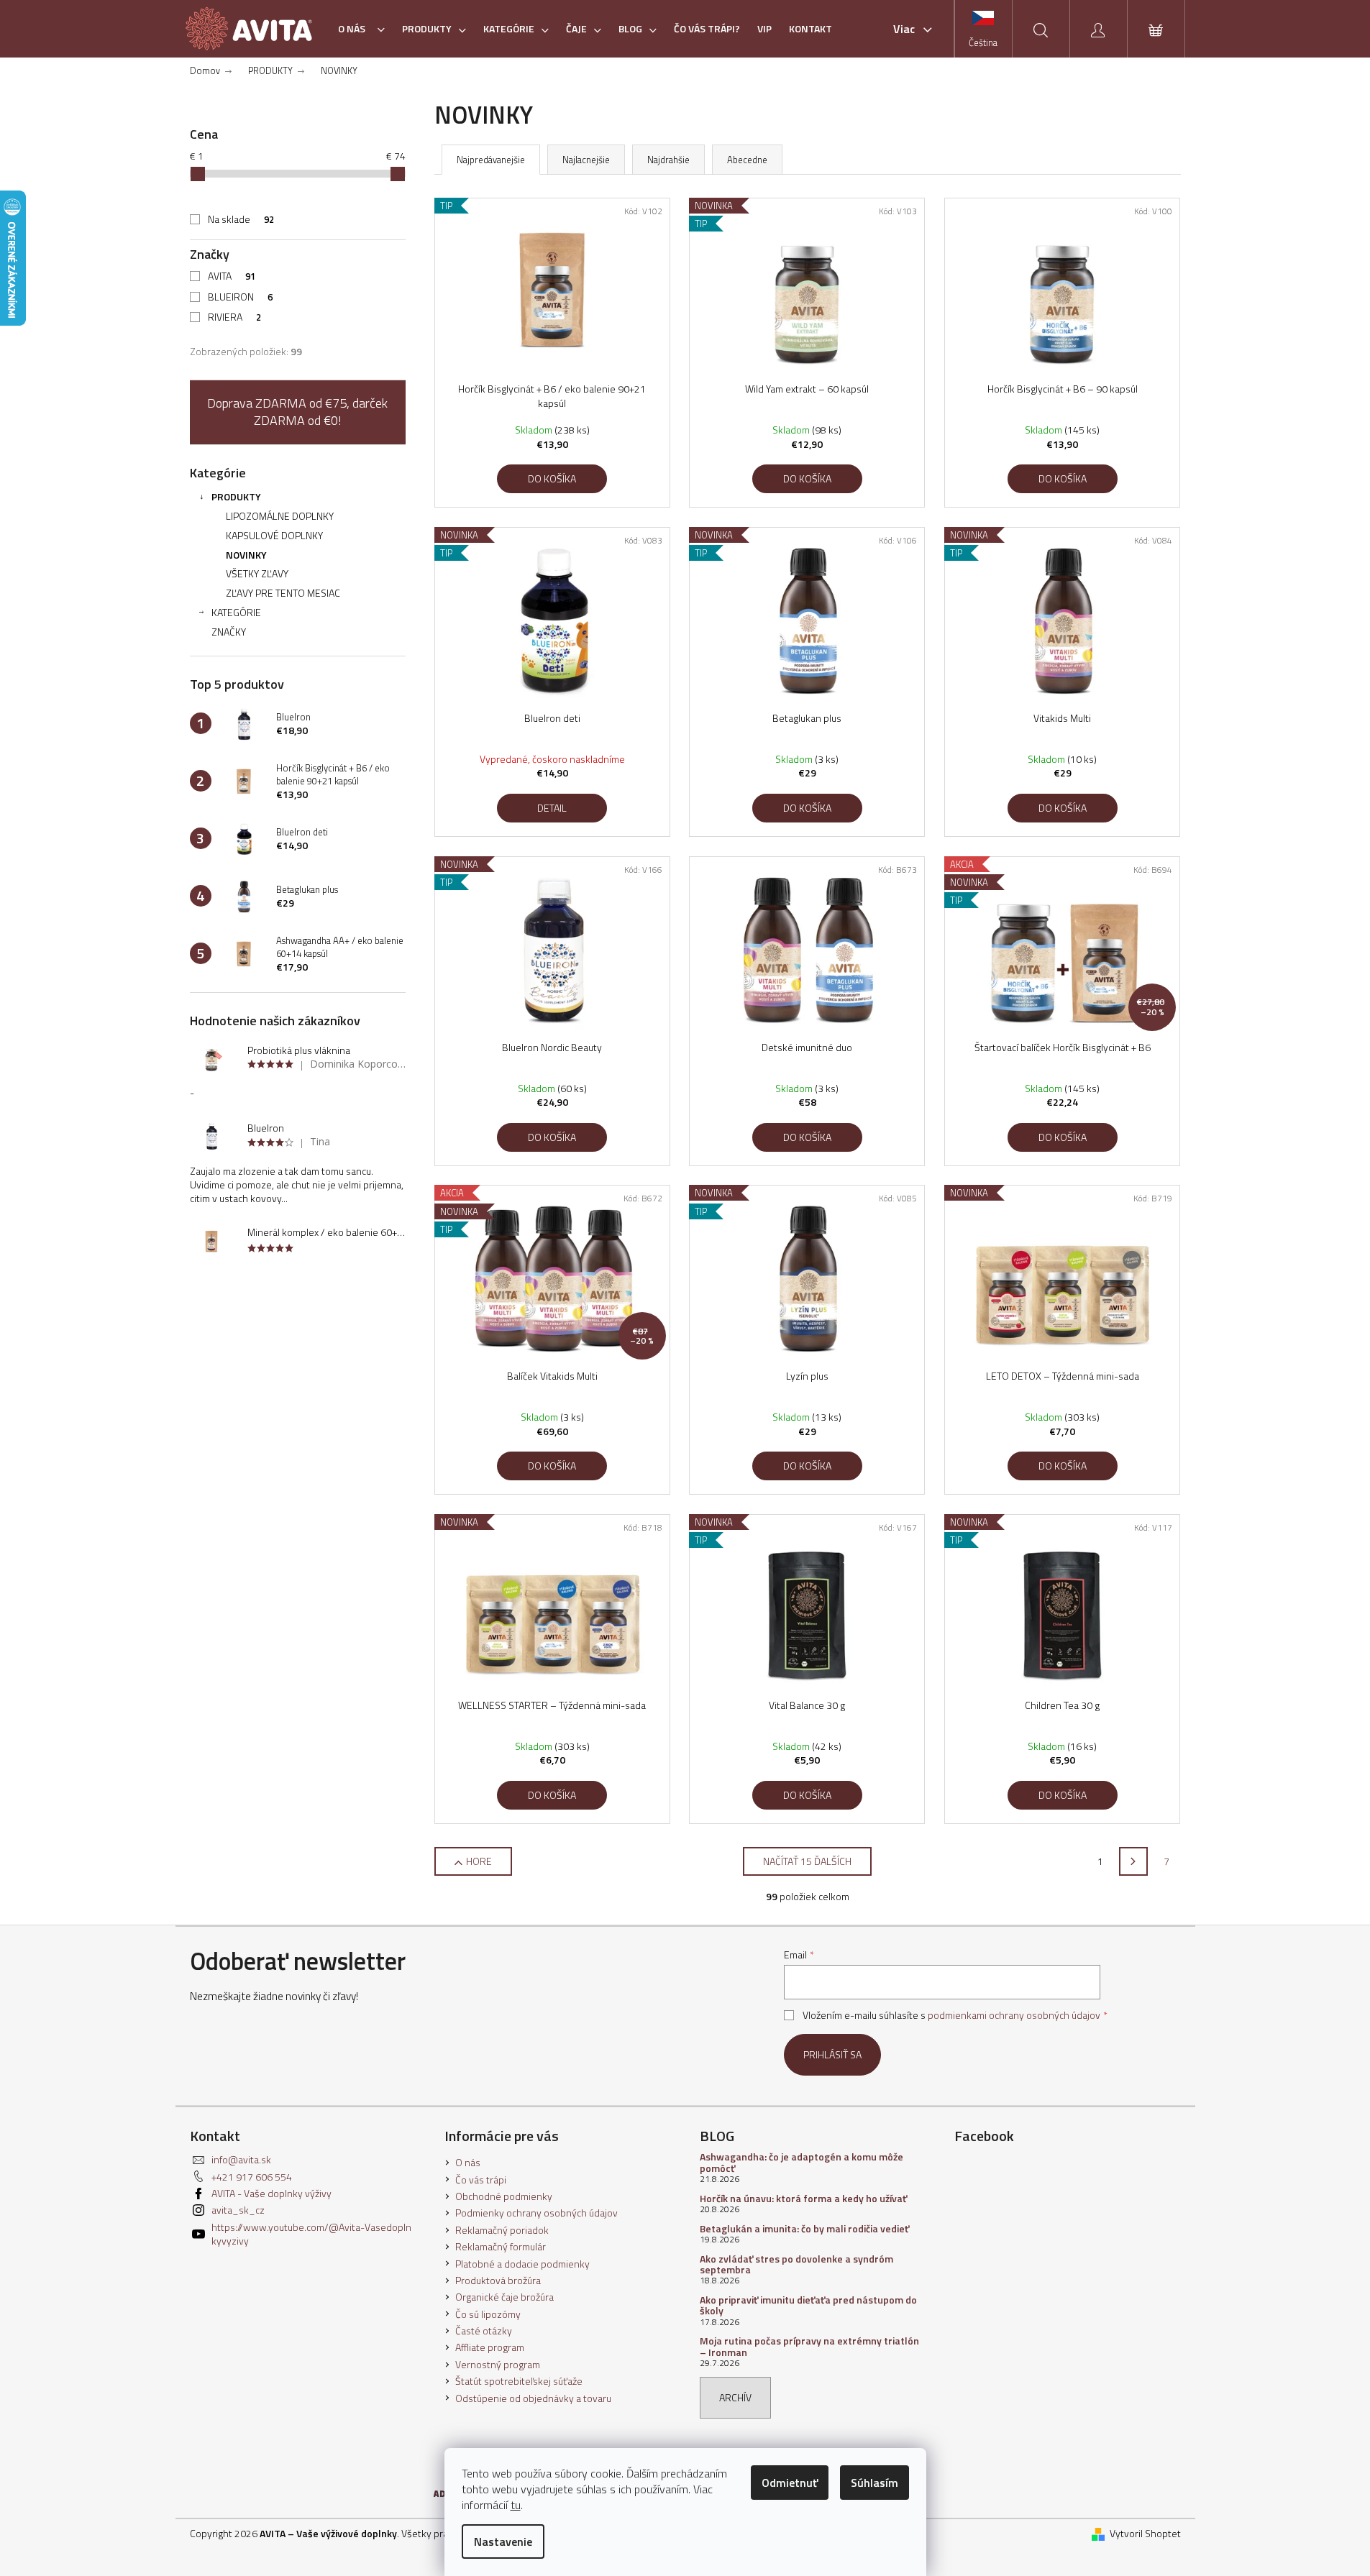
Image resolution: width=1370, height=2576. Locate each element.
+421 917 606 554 (252, 2177)
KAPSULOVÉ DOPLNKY (274, 535)
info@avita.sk (241, 2159)
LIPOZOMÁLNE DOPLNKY (280, 516)
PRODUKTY (236, 496)
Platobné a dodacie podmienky (522, 2264)
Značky (229, 632)
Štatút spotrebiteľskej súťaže (519, 2381)
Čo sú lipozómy (488, 2314)
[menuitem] (361, 29)
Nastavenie (503, 2541)
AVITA (232, 276)
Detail (552, 808)
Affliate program (490, 2347)
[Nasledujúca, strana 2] (1133, 1861)
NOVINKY (246, 555)
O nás (468, 2162)
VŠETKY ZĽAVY (257, 573)
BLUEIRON (240, 297)
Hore (479, 1861)
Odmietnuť (790, 2483)
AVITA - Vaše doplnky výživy (271, 2193)
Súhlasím (874, 2483)
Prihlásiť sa (832, 2054)
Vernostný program (498, 2364)
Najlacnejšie (586, 160)
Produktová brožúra (498, 2280)
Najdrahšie (668, 160)
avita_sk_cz (238, 2210)
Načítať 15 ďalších (807, 1861)
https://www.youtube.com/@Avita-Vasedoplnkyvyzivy (311, 2234)
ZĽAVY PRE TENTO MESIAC (283, 593)
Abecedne (747, 160)
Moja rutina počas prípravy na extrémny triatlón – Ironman (809, 2346)
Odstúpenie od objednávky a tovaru (533, 2398)
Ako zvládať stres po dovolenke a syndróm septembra (796, 2264)
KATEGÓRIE (236, 612)
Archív (735, 2397)
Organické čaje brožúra (504, 2297)
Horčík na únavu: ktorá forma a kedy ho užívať (803, 2198)
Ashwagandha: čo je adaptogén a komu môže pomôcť (802, 2162)
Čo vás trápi (481, 2179)
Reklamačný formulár (501, 2246)
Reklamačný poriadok (502, 2230)
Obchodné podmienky (504, 2196)
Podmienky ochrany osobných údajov (536, 2213)
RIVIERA (234, 317)
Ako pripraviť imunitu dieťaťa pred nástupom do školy (808, 2305)
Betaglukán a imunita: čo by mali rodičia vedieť (804, 2228)
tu (516, 2505)
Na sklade (241, 219)
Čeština (983, 42)
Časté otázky (484, 2330)
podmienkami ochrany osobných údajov (1014, 2015)
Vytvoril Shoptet (1145, 2533)
